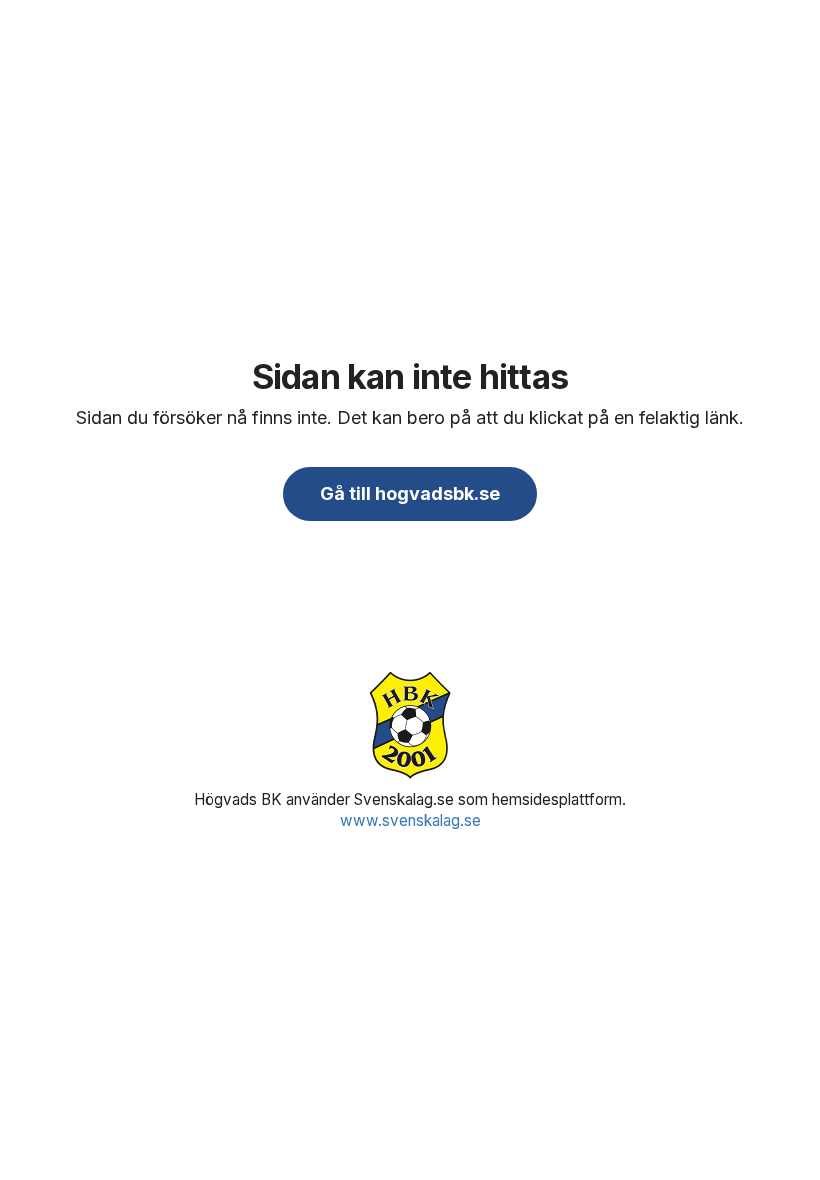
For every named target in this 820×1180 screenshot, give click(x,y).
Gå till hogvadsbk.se (410, 493)
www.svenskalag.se (410, 820)
